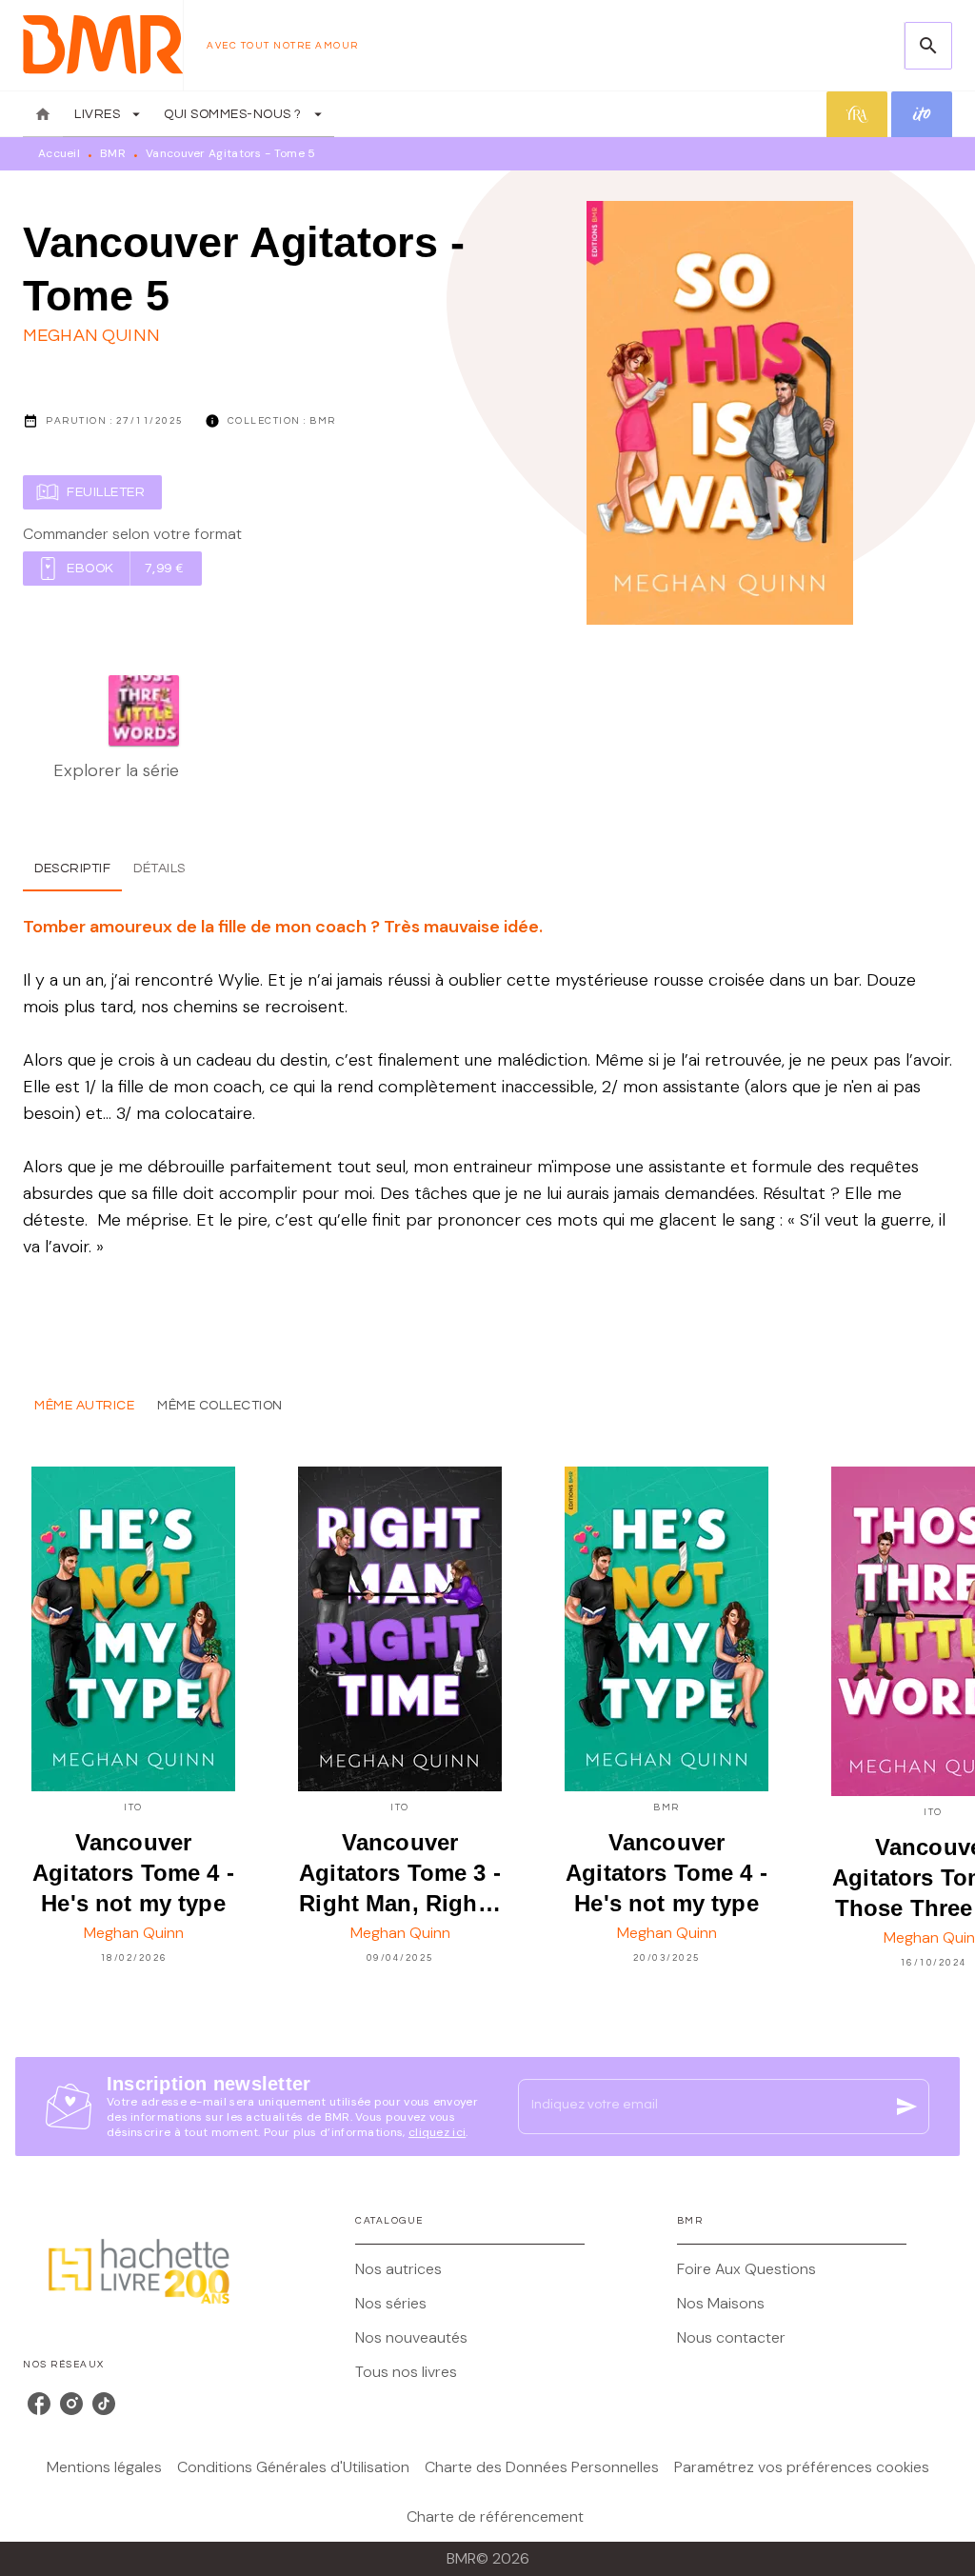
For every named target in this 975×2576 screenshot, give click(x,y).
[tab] (43, 114)
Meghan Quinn (91, 336)
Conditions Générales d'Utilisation (293, 2467)
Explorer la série (116, 770)
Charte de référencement (495, 2516)
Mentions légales (104, 2467)
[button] (92, 492)
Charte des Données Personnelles (542, 2467)
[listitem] (39, 2404)
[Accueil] (103, 45)
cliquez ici (437, 2132)
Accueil (59, 153)
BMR (113, 153)
